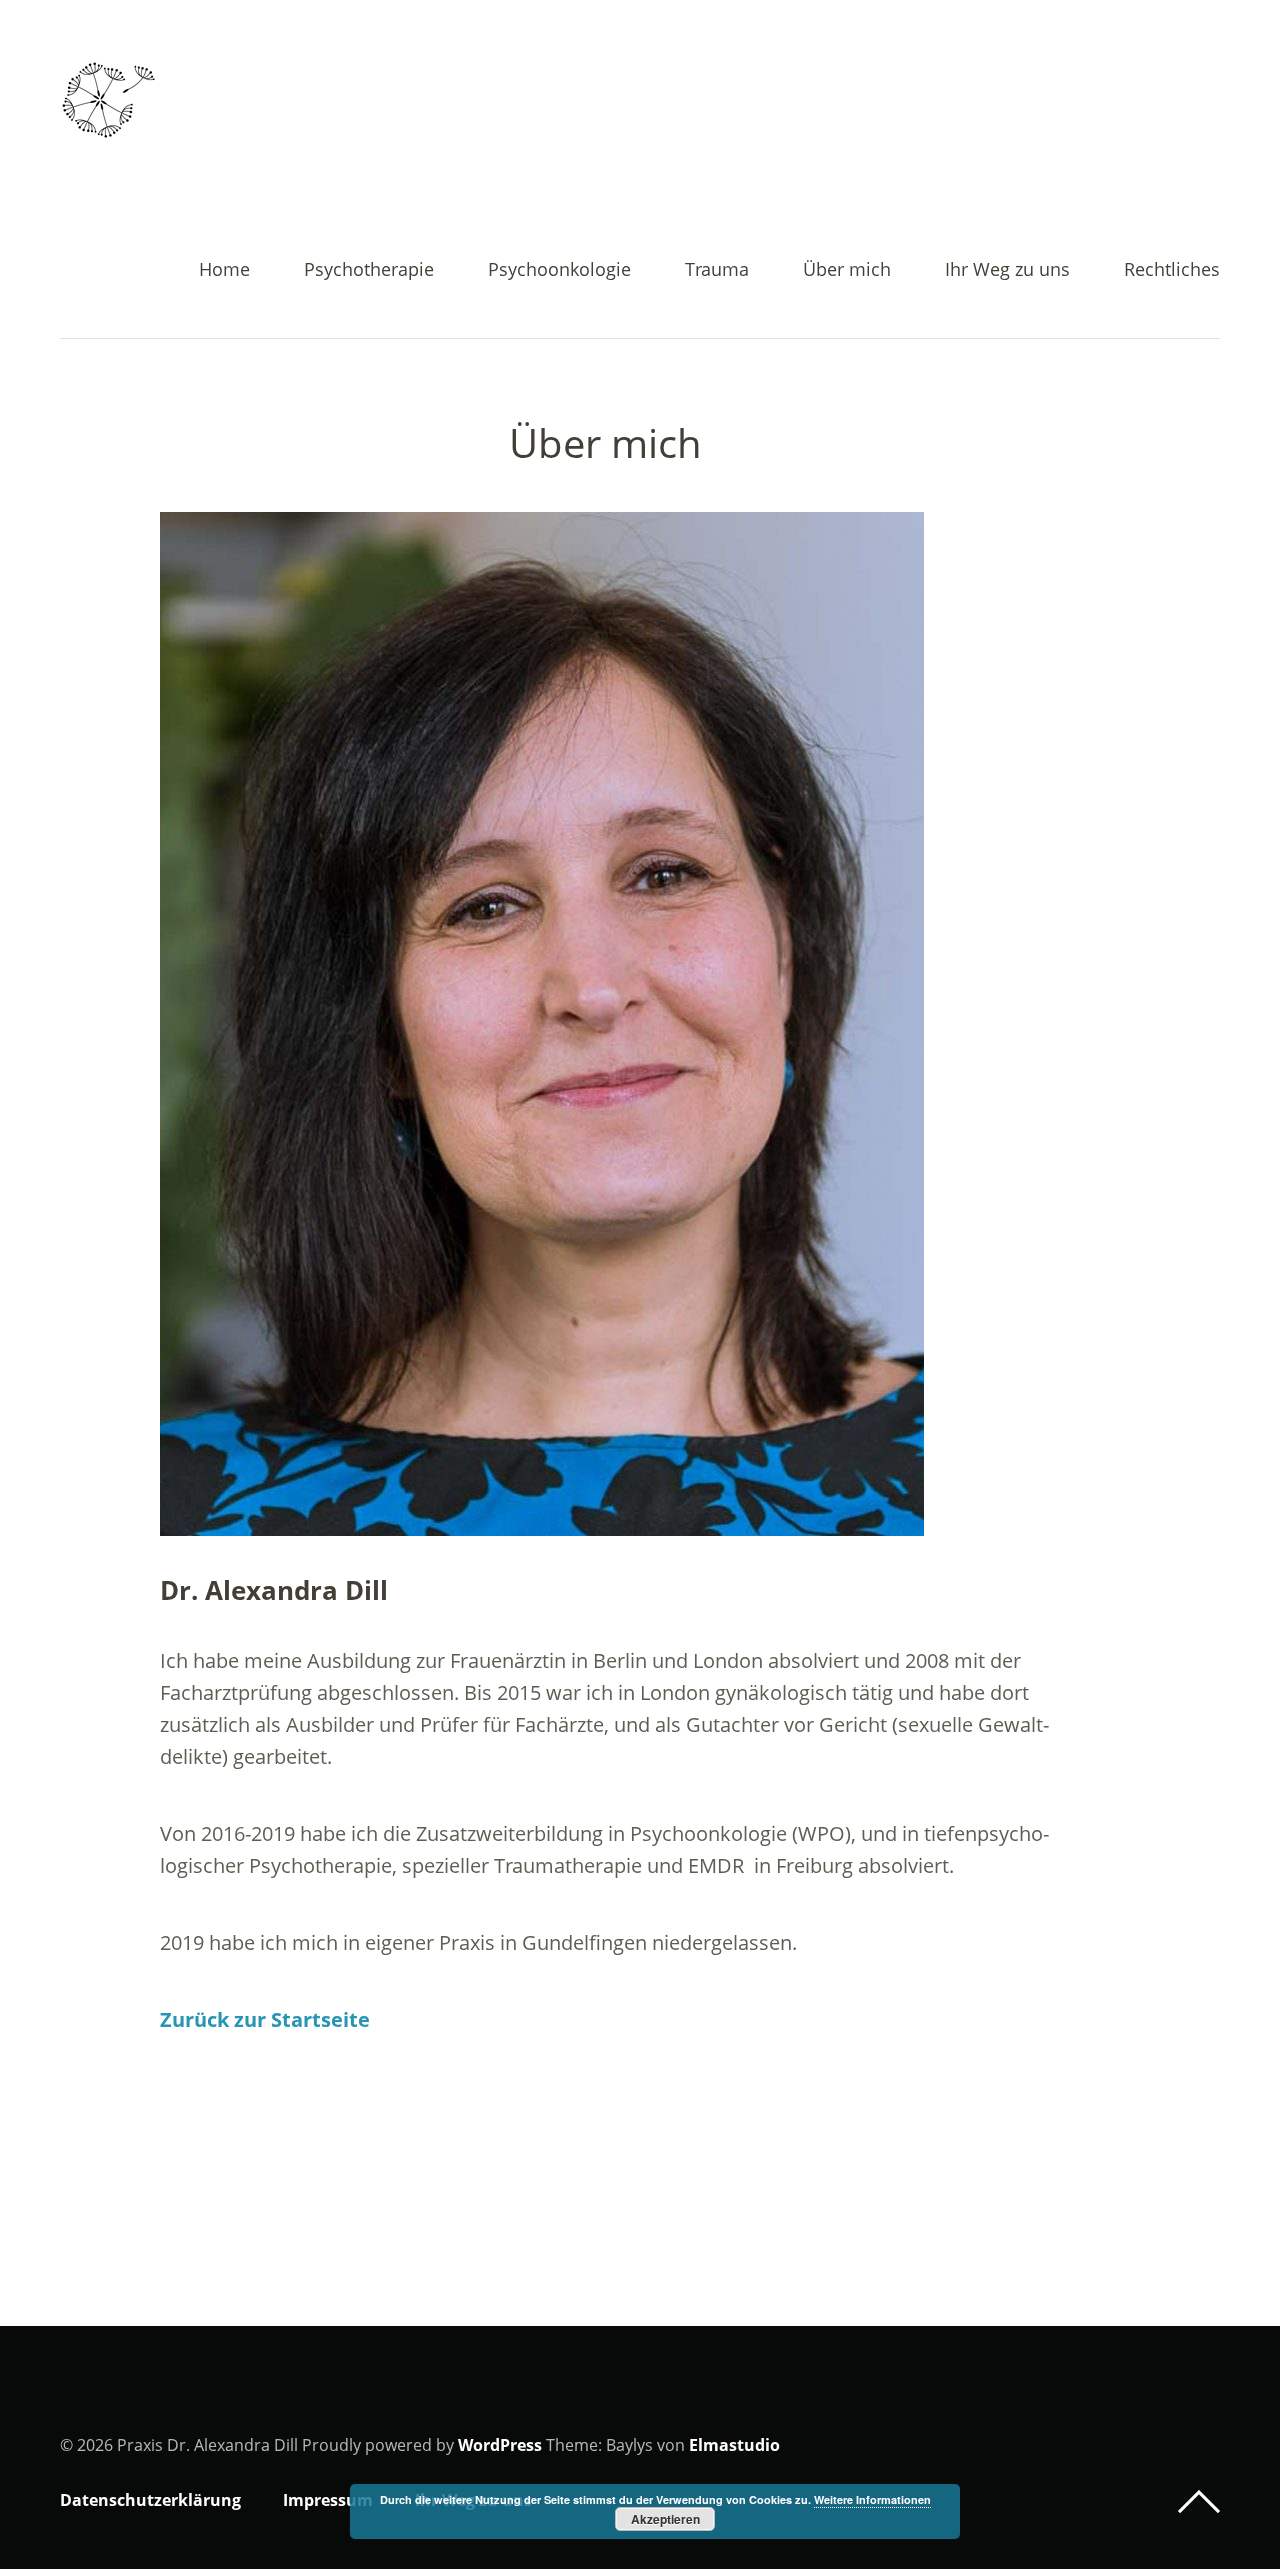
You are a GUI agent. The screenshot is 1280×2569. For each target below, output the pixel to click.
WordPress (500, 2445)
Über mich (847, 270)
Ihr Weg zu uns (1007, 270)
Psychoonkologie (559, 270)
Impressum (328, 2500)
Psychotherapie (369, 270)
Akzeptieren (665, 2519)
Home (224, 270)
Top (1199, 2502)
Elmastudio (734, 2445)
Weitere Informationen (872, 2499)
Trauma (717, 270)
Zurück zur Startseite (265, 2019)
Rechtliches (1172, 270)
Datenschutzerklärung (150, 2500)
